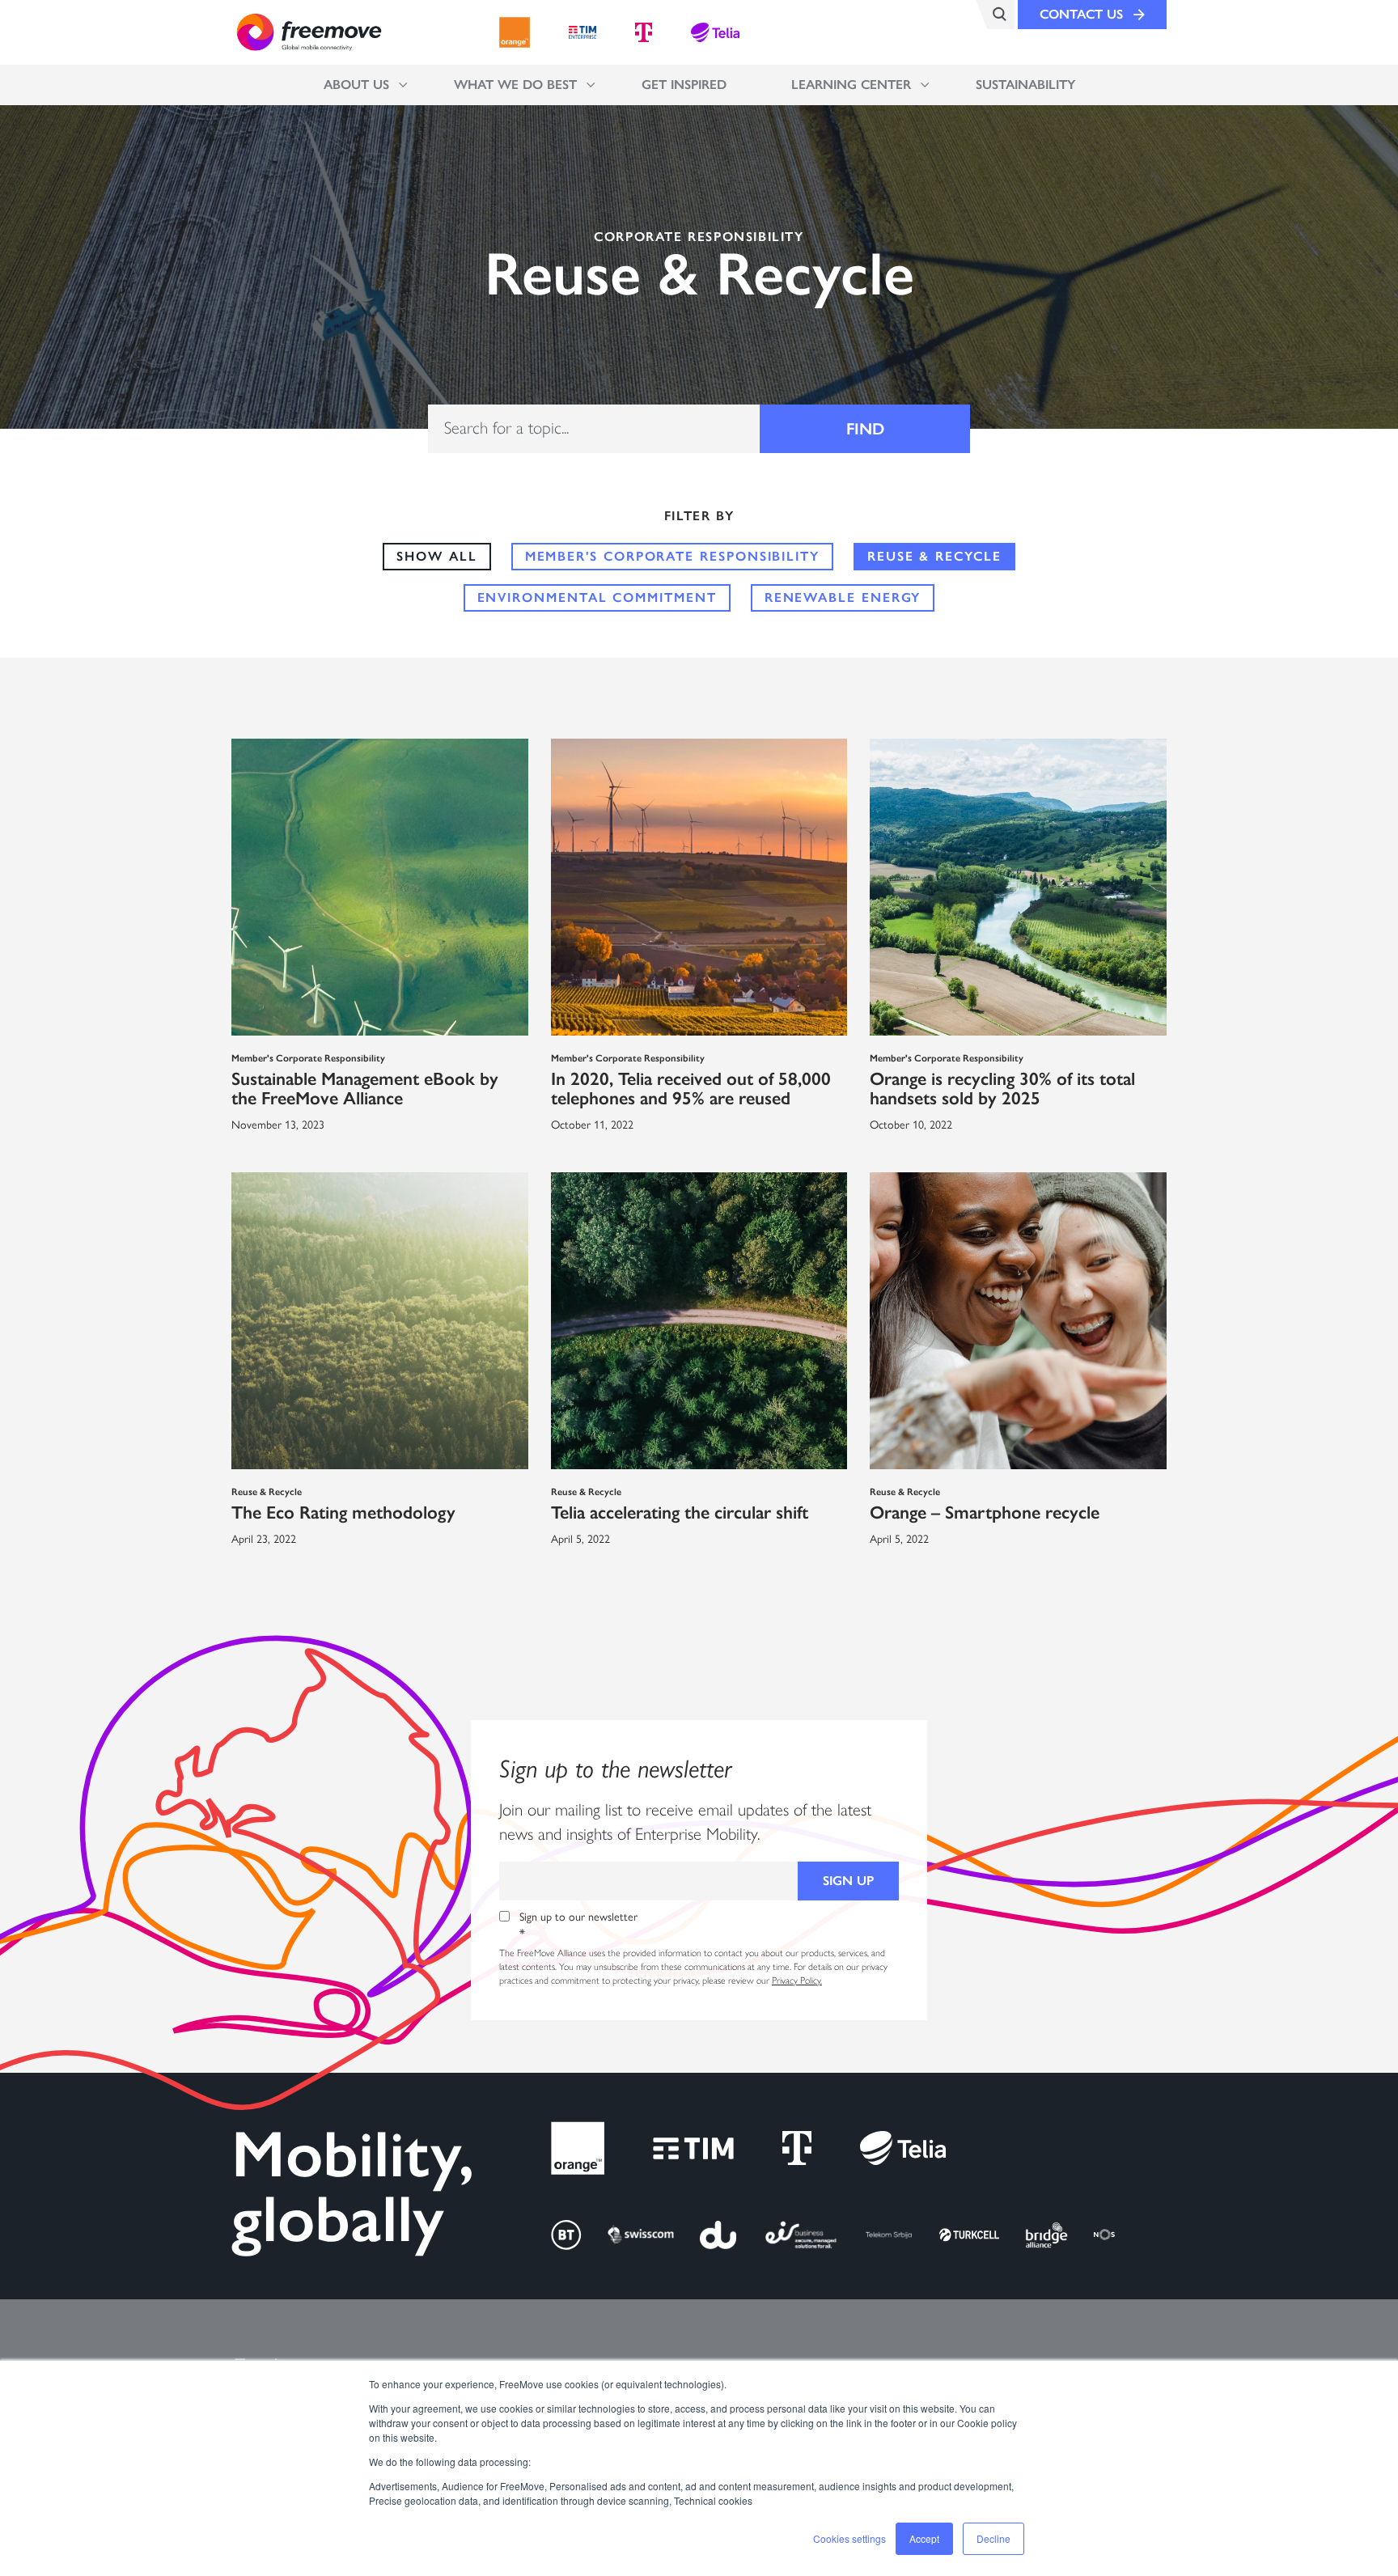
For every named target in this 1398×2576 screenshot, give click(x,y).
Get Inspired (684, 85)
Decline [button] (993, 2538)
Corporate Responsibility (699, 237)
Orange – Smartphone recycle (985, 1513)
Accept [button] (924, 2538)
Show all (436, 556)
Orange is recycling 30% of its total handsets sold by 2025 (1002, 1089)
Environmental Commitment (597, 597)
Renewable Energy (843, 597)
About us (356, 85)
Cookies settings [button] (849, 2538)
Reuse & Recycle (934, 556)
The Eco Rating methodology (343, 1513)
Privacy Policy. (797, 1981)
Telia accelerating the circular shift (680, 1513)
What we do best (515, 85)
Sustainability (1025, 85)
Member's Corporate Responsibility (672, 556)
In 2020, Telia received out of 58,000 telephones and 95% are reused (691, 1089)
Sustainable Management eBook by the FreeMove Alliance (365, 1089)
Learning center (851, 85)
